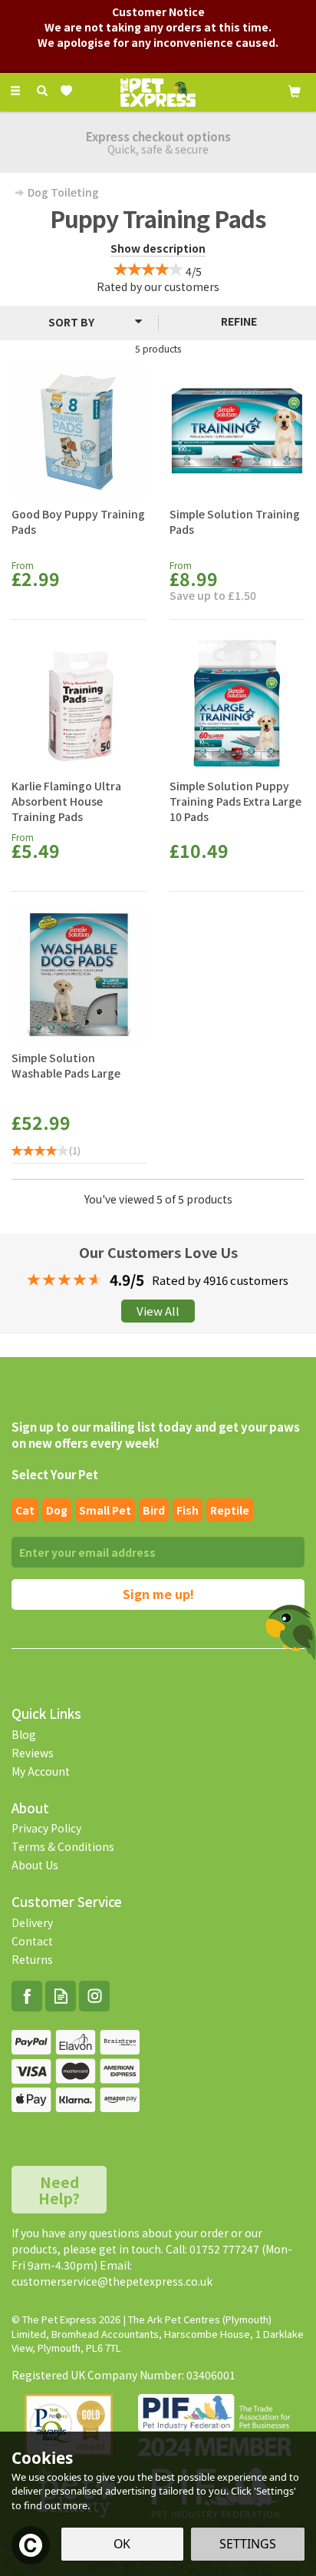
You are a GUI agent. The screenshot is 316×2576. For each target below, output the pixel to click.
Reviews (33, 1753)
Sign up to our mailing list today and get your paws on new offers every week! (156, 1435)
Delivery (32, 1922)
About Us (35, 1865)
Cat (25, 1510)
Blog (24, 1734)
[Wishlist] (69, 91)
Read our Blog (61, 1996)
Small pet (105, 1510)
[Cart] (295, 90)
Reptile (230, 1510)
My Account (41, 1771)
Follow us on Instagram (94, 1996)
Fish (188, 1510)
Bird (154, 1510)
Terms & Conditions (63, 1846)
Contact (32, 1941)
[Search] (42, 91)
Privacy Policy (46, 1828)
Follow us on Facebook (27, 1996)
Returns (32, 1959)
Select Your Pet (55, 1474)
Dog (57, 1510)
